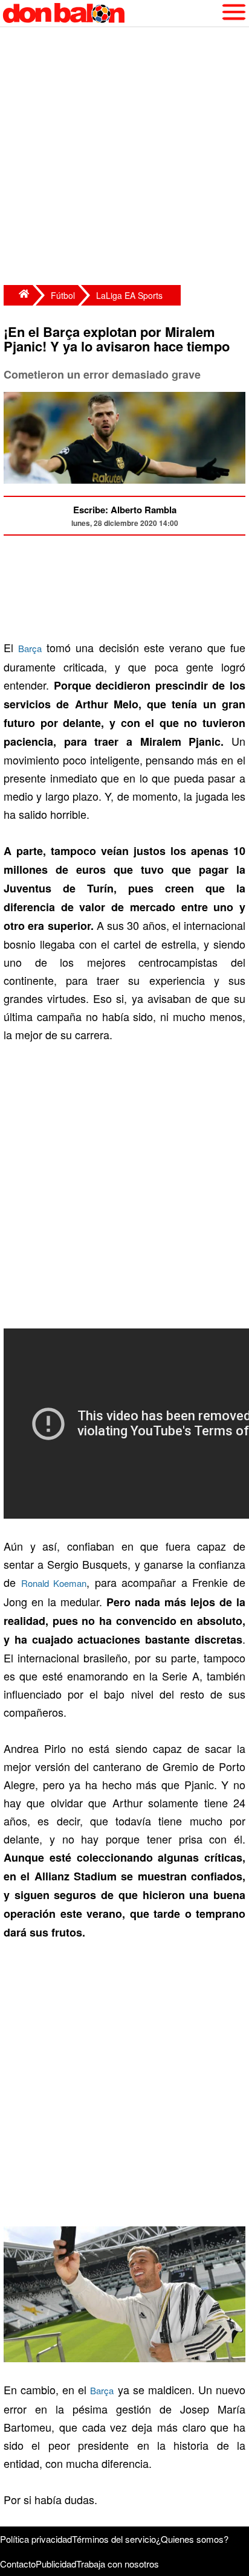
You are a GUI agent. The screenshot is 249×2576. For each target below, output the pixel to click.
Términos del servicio (114, 2539)
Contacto (18, 2564)
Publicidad (56, 2564)
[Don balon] (111, 13)
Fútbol (63, 295)
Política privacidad (36, 2539)
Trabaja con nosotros (118, 2564)
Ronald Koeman (54, 1583)
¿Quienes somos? (192, 2539)
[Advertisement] (124, 158)
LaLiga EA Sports (129, 295)
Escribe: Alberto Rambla (125, 510)
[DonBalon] (18, 295)
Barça (30, 648)
